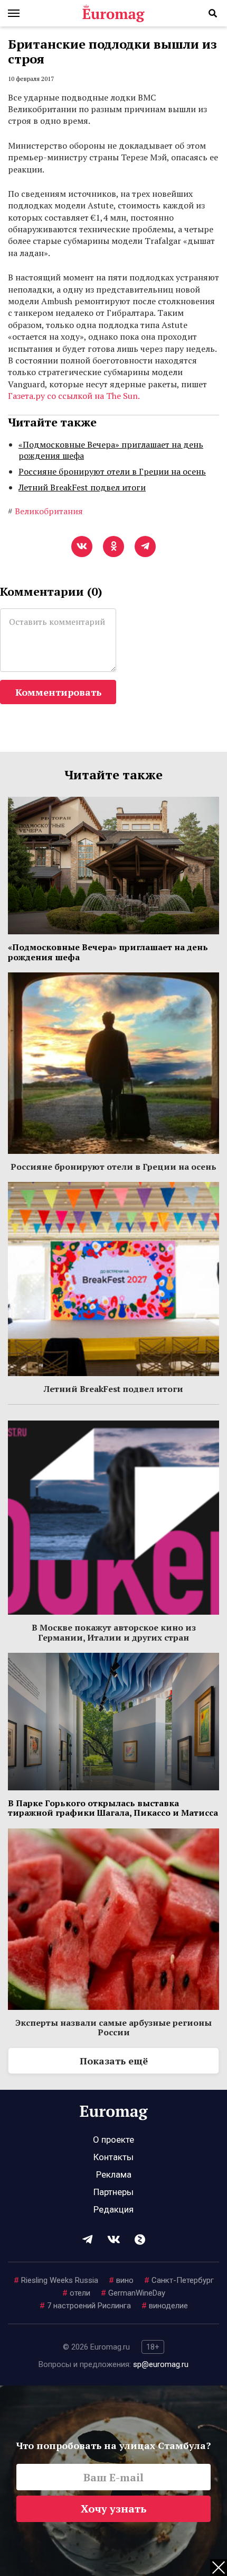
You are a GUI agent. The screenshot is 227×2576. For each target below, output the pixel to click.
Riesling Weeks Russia (56, 2280)
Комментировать (58, 692)
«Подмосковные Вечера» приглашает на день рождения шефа (111, 450)
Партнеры (113, 2192)
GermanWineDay (133, 2293)
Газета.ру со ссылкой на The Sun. (74, 396)
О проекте (113, 2140)
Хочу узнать (114, 2509)
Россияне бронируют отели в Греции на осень (112, 471)
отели (76, 2293)
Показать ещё (114, 2061)
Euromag (113, 13)
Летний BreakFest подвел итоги (82, 487)
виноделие (165, 2306)
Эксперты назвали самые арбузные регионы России (113, 2027)
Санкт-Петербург (179, 2280)
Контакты (113, 2157)
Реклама (114, 2174)
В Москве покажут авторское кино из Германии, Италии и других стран (114, 1632)
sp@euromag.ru (161, 2364)
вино (121, 2280)
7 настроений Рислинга (85, 2306)
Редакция (113, 2209)
